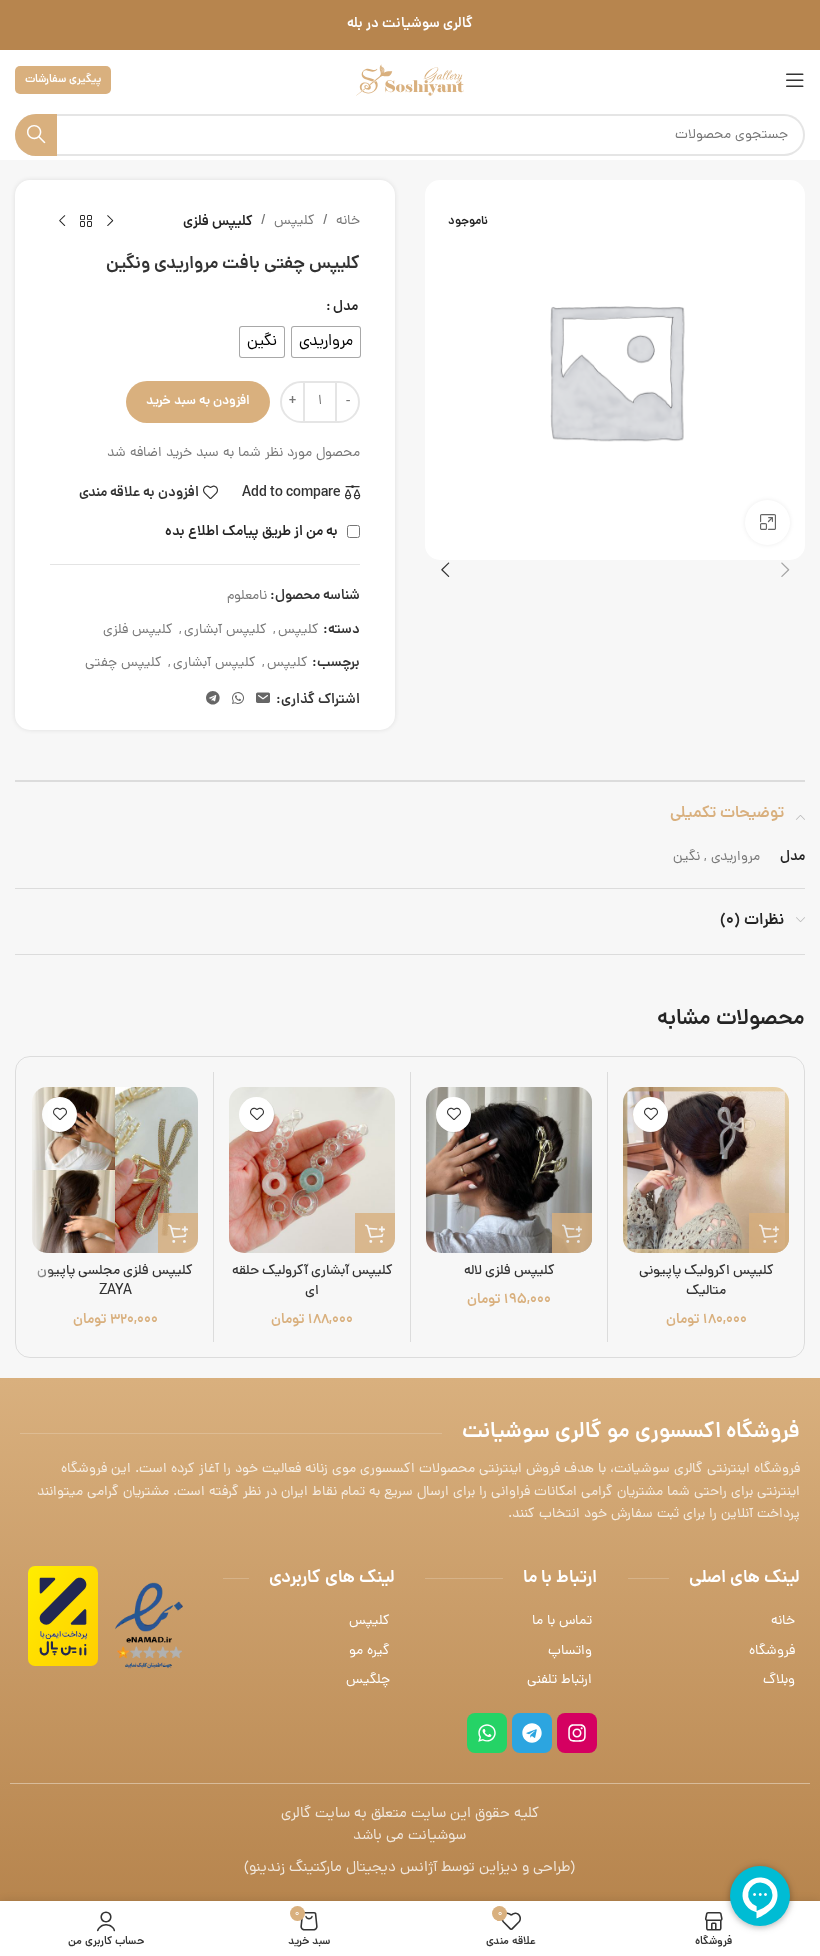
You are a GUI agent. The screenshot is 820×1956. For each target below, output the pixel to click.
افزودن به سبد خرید (198, 401)
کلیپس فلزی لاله (509, 1271)
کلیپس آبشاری (225, 630)
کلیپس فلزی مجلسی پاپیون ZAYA (115, 1281)
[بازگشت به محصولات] (86, 222)
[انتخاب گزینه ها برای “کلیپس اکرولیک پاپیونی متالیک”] (769, 1233)
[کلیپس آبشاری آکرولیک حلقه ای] (312, 1170)
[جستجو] (36, 135)
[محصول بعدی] (62, 222)
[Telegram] (532, 1733)
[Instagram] (577, 1733)
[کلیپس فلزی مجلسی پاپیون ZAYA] (115, 1170)
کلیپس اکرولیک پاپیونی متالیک (706, 1281)
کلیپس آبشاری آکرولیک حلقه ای (312, 1281)
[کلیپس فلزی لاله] (509, 1170)
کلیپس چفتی (123, 663)
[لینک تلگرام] (213, 700)
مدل (345, 307)
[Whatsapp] (487, 1733)
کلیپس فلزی (218, 222)
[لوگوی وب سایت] (410, 81)
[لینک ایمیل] (263, 700)
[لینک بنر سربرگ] (410, 25)
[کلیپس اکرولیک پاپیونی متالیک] (706, 1170)
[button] (785, 570)
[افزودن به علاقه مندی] (650, 1114)
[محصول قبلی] (110, 222)
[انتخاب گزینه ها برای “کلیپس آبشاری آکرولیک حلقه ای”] (375, 1233)
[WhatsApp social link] (238, 700)
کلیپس (294, 221)
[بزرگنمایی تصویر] (767, 522)
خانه (348, 221)
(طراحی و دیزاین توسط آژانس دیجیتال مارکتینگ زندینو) (409, 1868)
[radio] (326, 342)
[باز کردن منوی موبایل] (795, 80)
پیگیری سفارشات (63, 79)
